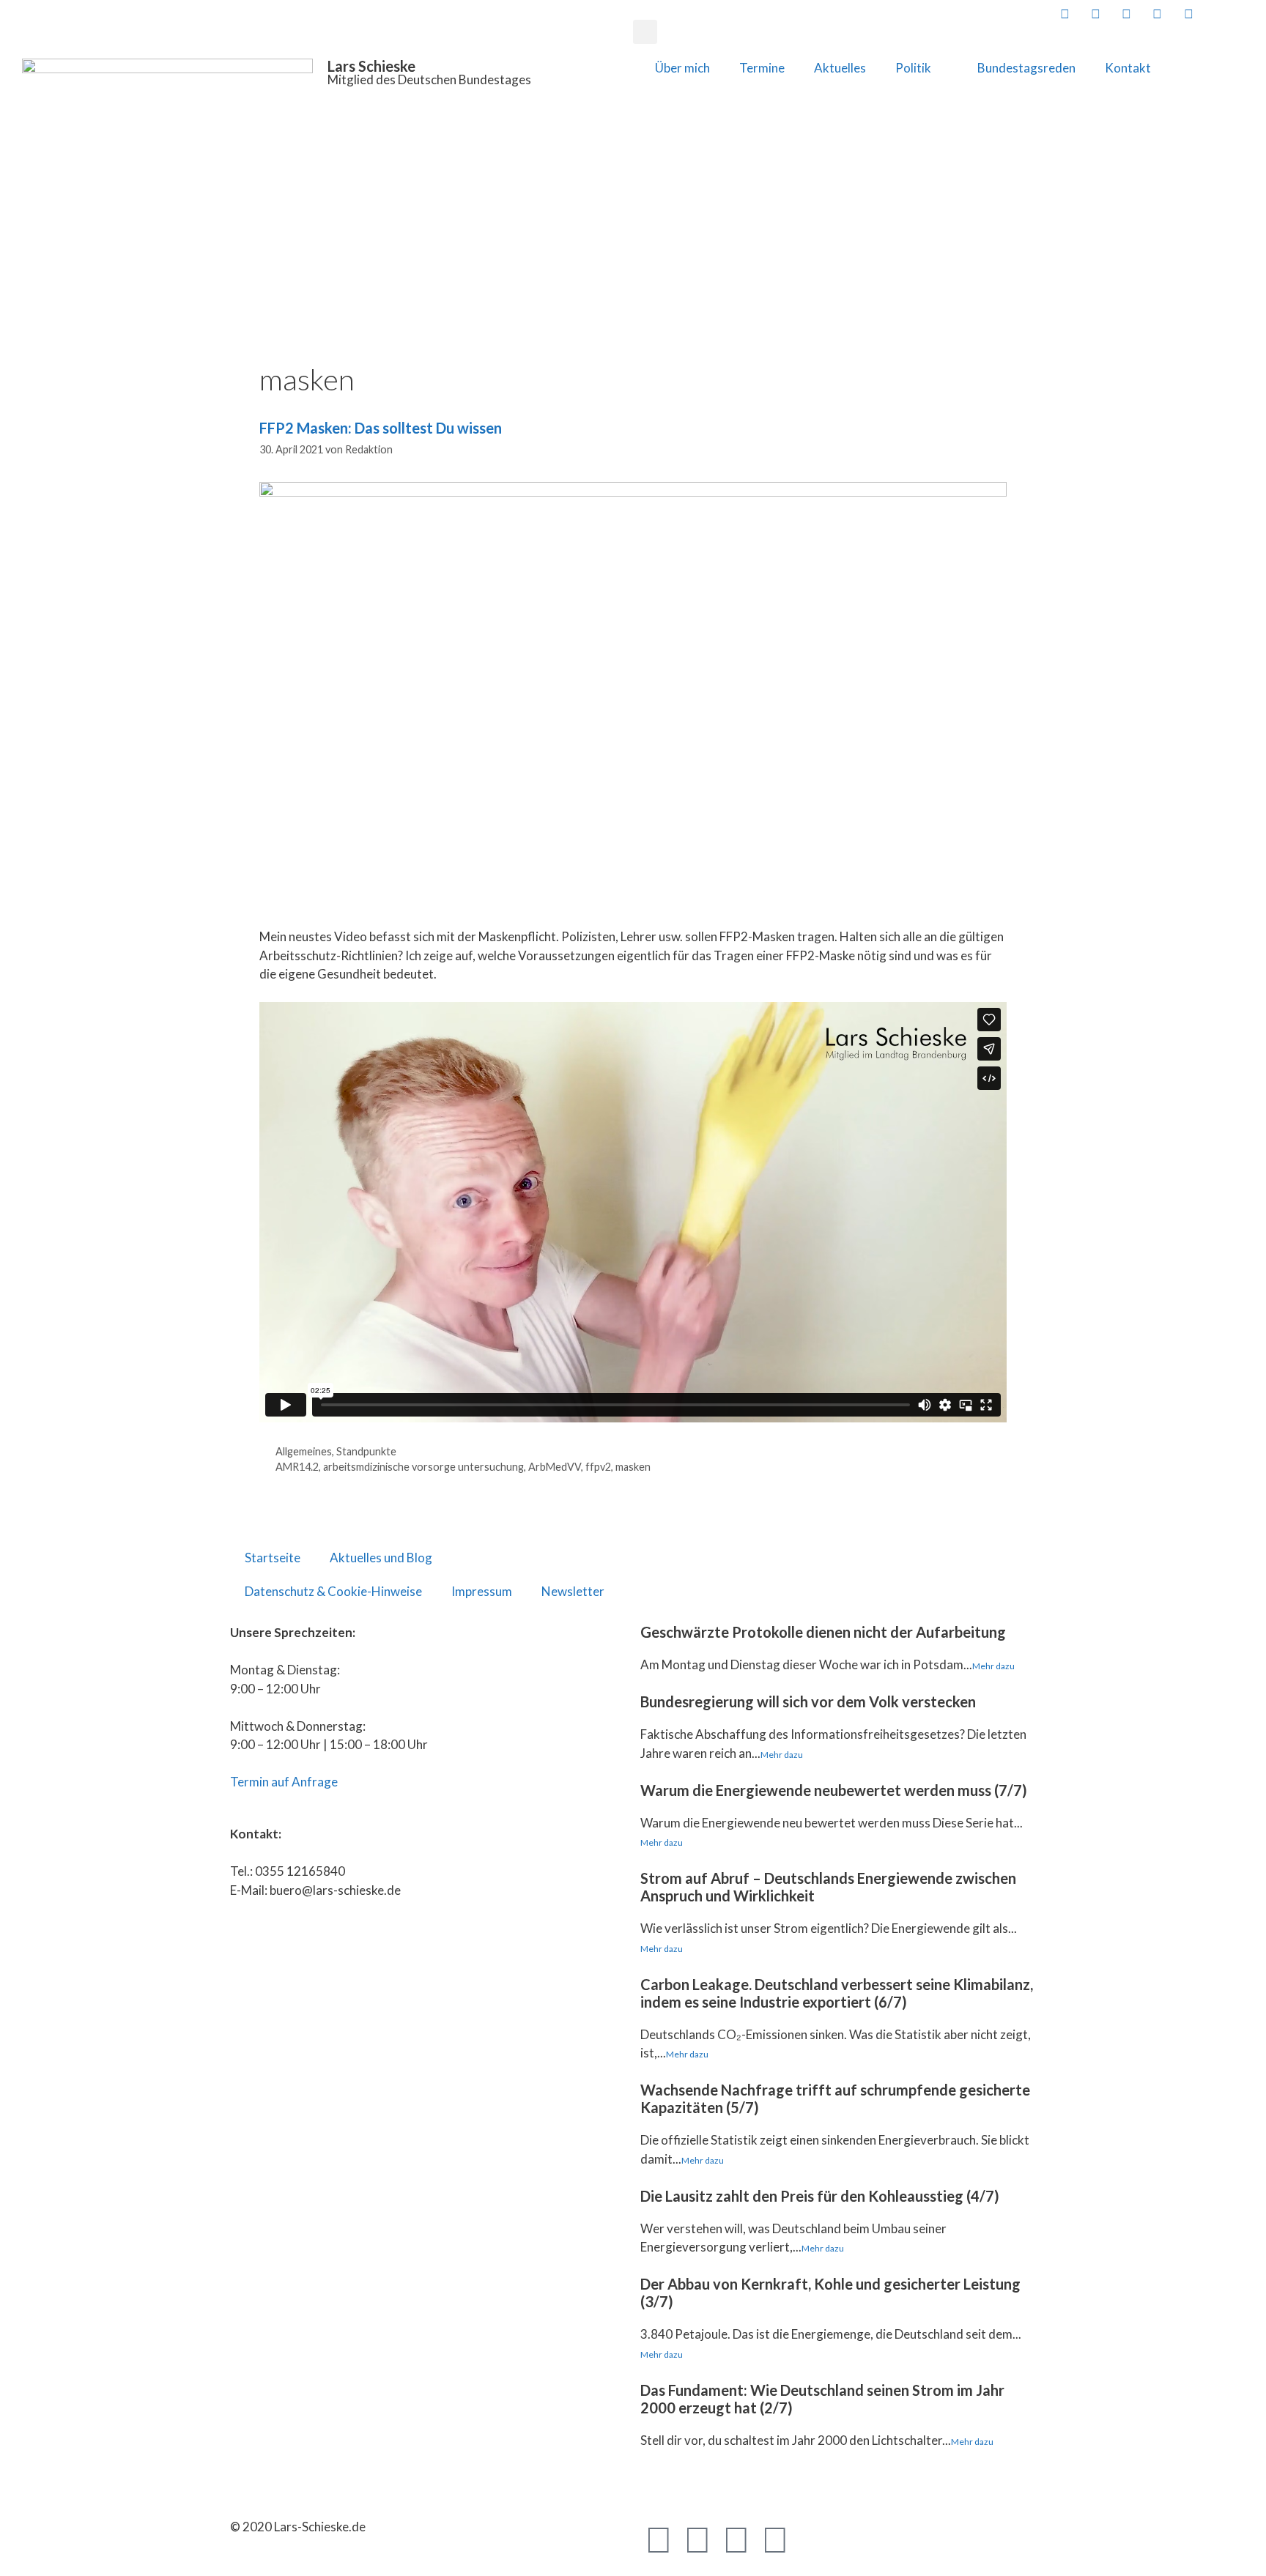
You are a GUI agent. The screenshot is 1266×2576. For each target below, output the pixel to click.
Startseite (273, 1558)
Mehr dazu (993, 1666)
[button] (645, 32)
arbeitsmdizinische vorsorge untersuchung (423, 1467)
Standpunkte (366, 1451)
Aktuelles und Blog (381, 1558)
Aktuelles (840, 68)
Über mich (682, 68)
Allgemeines (304, 1451)
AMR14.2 (297, 1467)
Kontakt (1128, 68)
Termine (762, 68)
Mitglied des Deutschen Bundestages (429, 79)
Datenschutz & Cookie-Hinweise (333, 1591)
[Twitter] (697, 2539)
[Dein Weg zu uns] (1249, 14)
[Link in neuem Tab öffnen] (1063, 14)
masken (633, 1467)
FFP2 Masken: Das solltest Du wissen (381, 428)
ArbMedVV (555, 1467)
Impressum (482, 1591)
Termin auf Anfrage (284, 1782)
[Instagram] (775, 2539)
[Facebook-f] (659, 2539)
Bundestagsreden (1026, 68)
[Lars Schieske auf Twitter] (1095, 14)
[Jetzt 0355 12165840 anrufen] (1218, 14)
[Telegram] (736, 2539)
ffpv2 (598, 1467)
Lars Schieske (371, 66)
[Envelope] (814, 2539)
